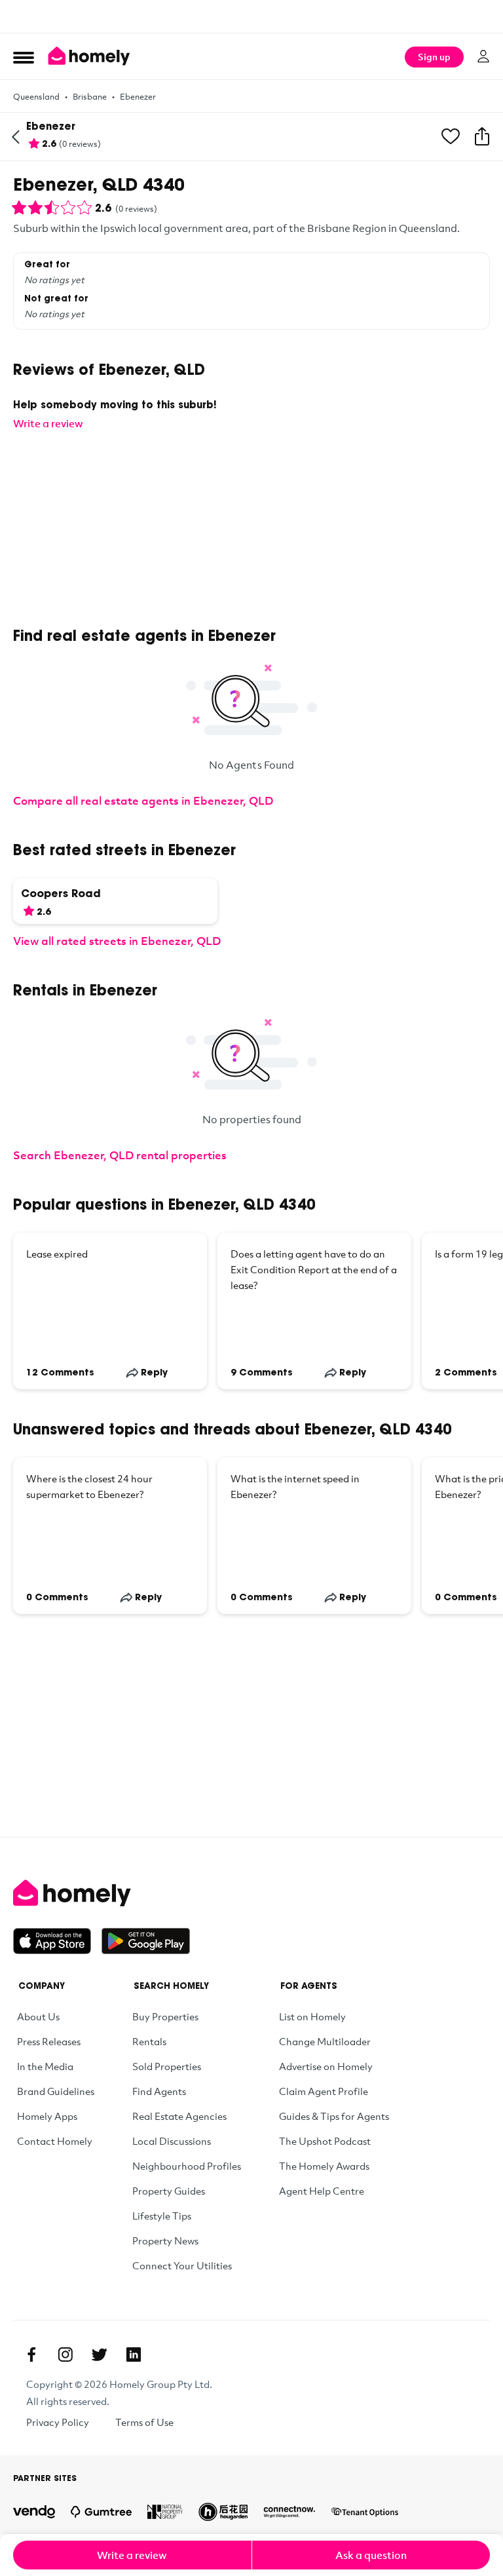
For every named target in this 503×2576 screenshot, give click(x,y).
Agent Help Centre (322, 2191)
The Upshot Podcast (325, 2141)
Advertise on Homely (326, 2066)
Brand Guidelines (56, 2091)
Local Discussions (172, 2141)
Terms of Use (144, 2422)
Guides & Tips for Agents (334, 2116)
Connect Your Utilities (182, 2265)
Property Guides (169, 2191)
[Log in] (483, 56)
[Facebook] (31, 2355)
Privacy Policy (58, 2422)
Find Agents (159, 2091)
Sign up (434, 57)
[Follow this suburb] (451, 137)
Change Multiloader (325, 2041)
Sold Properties (167, 2066)
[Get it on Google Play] (146, 1941)
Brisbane (90, 96)
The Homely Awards (324, 2166)
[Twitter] (100, 2355)
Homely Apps (47, 2116)
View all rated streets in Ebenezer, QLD (117, 941)
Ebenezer (138, 96)
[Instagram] (65, 2355)
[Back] (16, 137)
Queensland (36, 96)
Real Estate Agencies (179, 2116)
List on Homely (312, 2016)
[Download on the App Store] (57, 1941)
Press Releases (49, 2041)
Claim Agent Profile (324, 2091)
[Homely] (251, 1893)
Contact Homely (55, 2141)
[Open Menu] (24, 57)
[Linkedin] (134, 2355)
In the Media (45, 2066)
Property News (165, 2240)
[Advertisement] (251, 16)
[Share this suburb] (482, 137)
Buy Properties (165, 2016)
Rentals (149, 2041)
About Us (38, 2016)
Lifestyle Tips (162, 2216)
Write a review (132, 2555)
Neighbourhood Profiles (187, 2166)
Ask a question (371, 2555)
